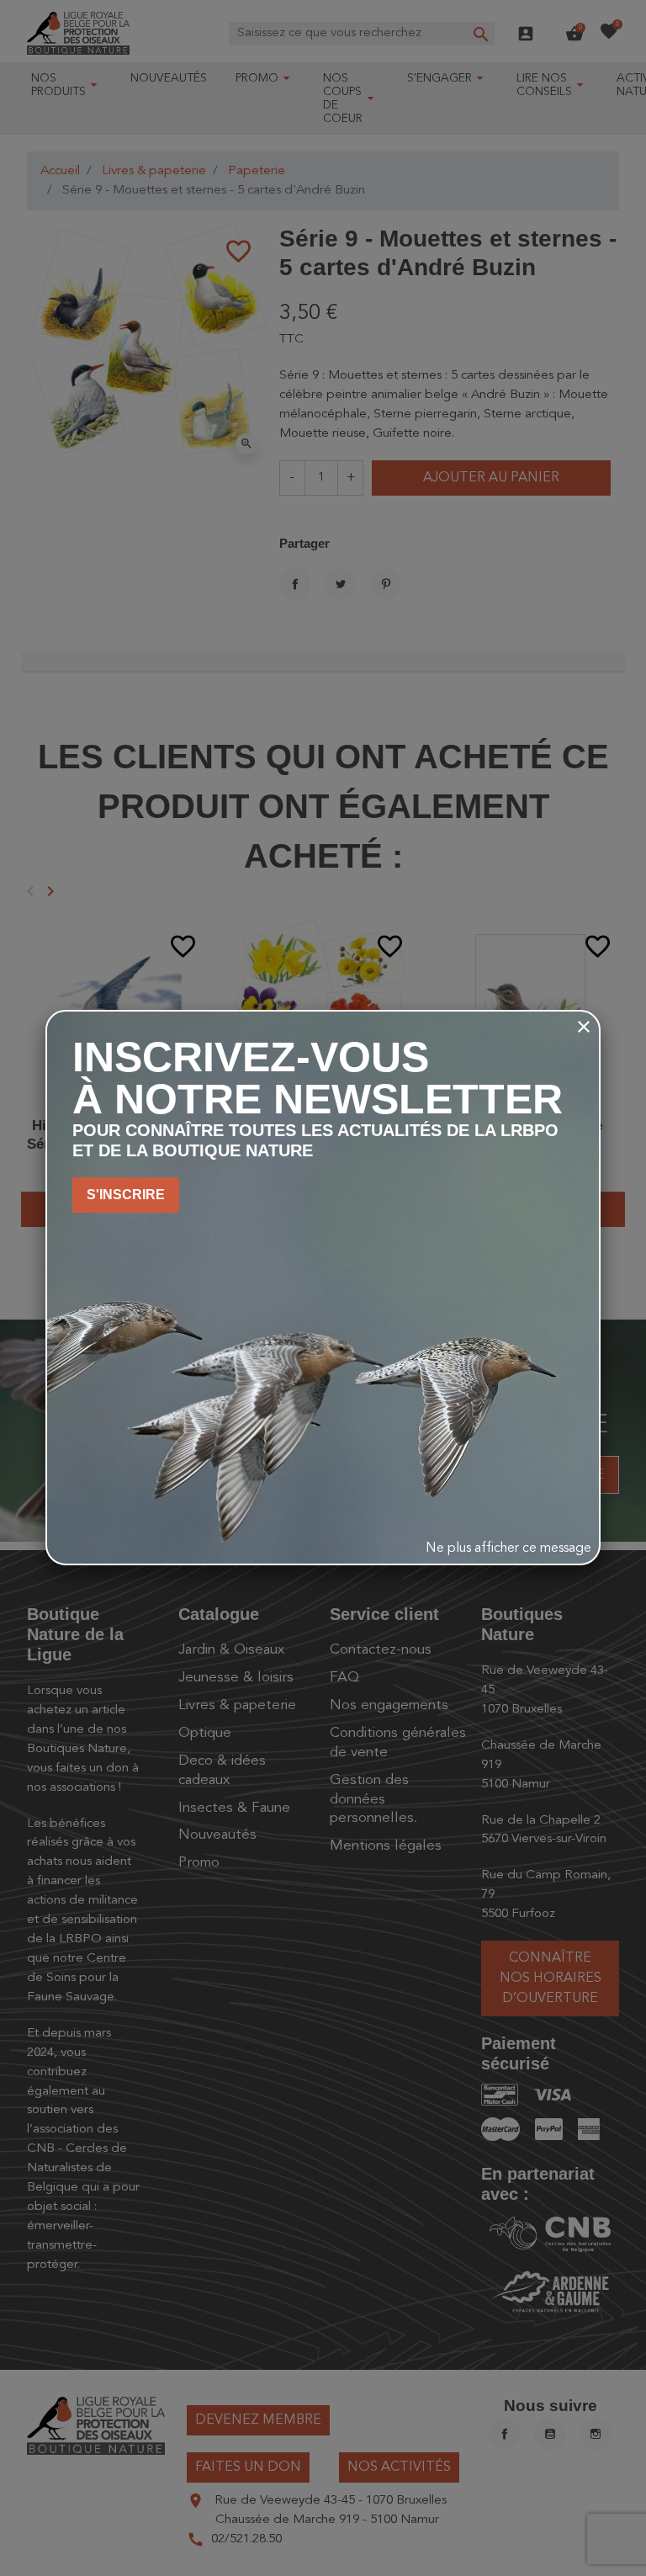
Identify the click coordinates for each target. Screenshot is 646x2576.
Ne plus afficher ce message (508, 1548)
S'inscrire (126, 1195)
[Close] (584, 1027)
